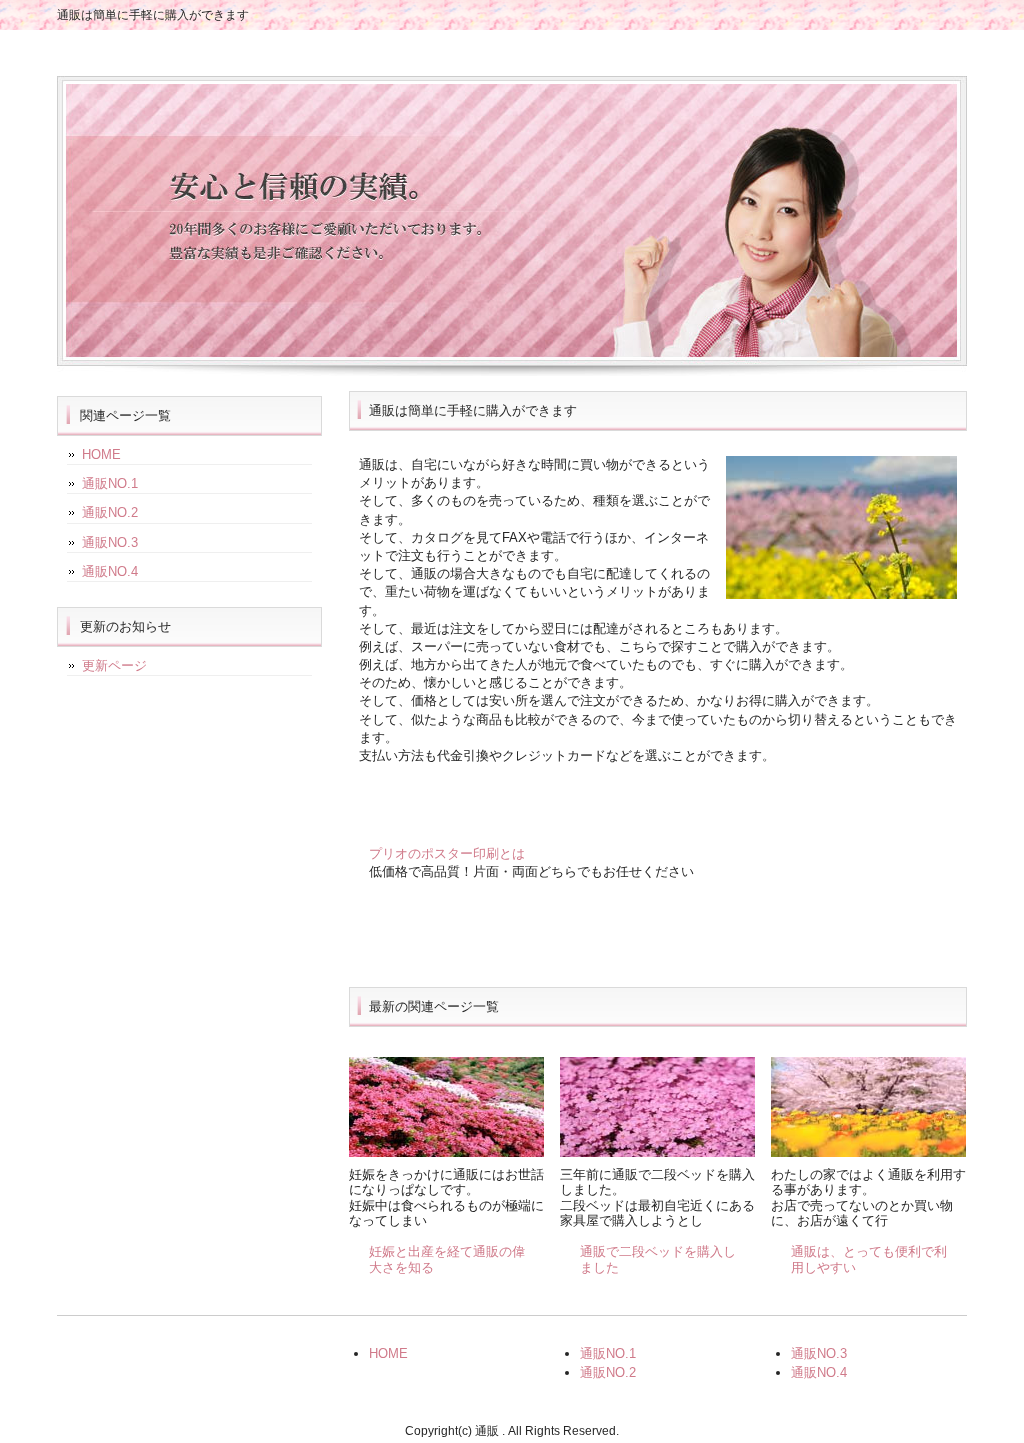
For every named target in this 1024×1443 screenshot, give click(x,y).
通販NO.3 (110, 542)
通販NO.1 (110, 483)
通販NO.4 (110, 571)
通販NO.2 (110, 512)
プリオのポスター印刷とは (447, 853)
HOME (101, 454)
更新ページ (114, 665)
